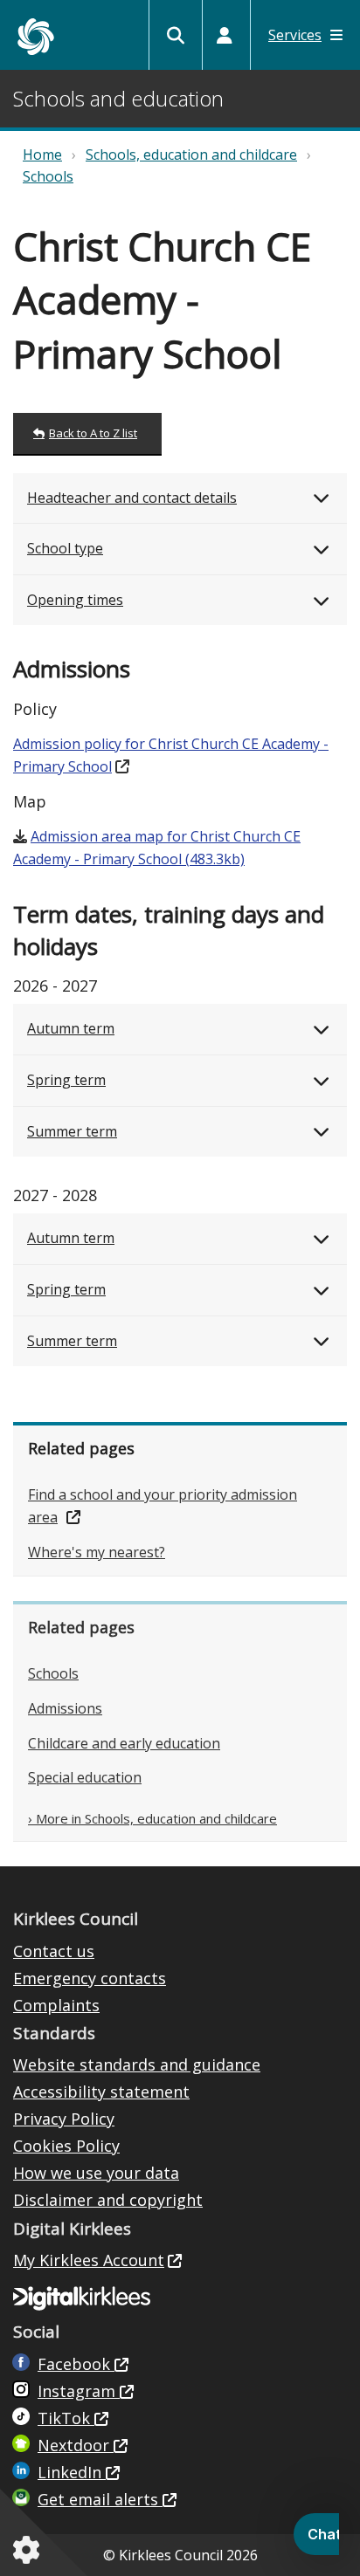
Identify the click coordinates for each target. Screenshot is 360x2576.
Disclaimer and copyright (108, 2200)
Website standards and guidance (137, 2064)
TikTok (66, 2418)
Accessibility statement (101, 2092)
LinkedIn (72, 2472)
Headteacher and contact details (132, 498)
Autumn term (71, 1028)
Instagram (79, 2391)
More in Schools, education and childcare (156, 1818)
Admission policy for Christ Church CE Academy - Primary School (171, 755)
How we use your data (96, 2173)
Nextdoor (76, 2445)
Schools (48, 176)
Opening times (75, 600)
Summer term (72, 1131)
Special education (85, 1777)
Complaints (56, 2005)
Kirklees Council (36, 37)
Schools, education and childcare (191, 155)
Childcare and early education (124, 1743)
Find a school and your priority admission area (163, 1506)
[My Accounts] (225, 35)
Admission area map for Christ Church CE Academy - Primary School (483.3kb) (157, 848)
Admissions (65, 1708)
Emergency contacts (90, 1978)
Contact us (54, 1951)
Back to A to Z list (93, 433)
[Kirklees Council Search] (176, 35)
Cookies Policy (66, 2146)
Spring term (66, 1080)
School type (65, 548)
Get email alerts (100, 2499)
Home (42, 155)
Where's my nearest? (97, 1552)
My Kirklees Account (89, 2260)
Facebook (76, 2364)
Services (295, 35)
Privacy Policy (64, 2119)
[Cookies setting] (30, 2550)
